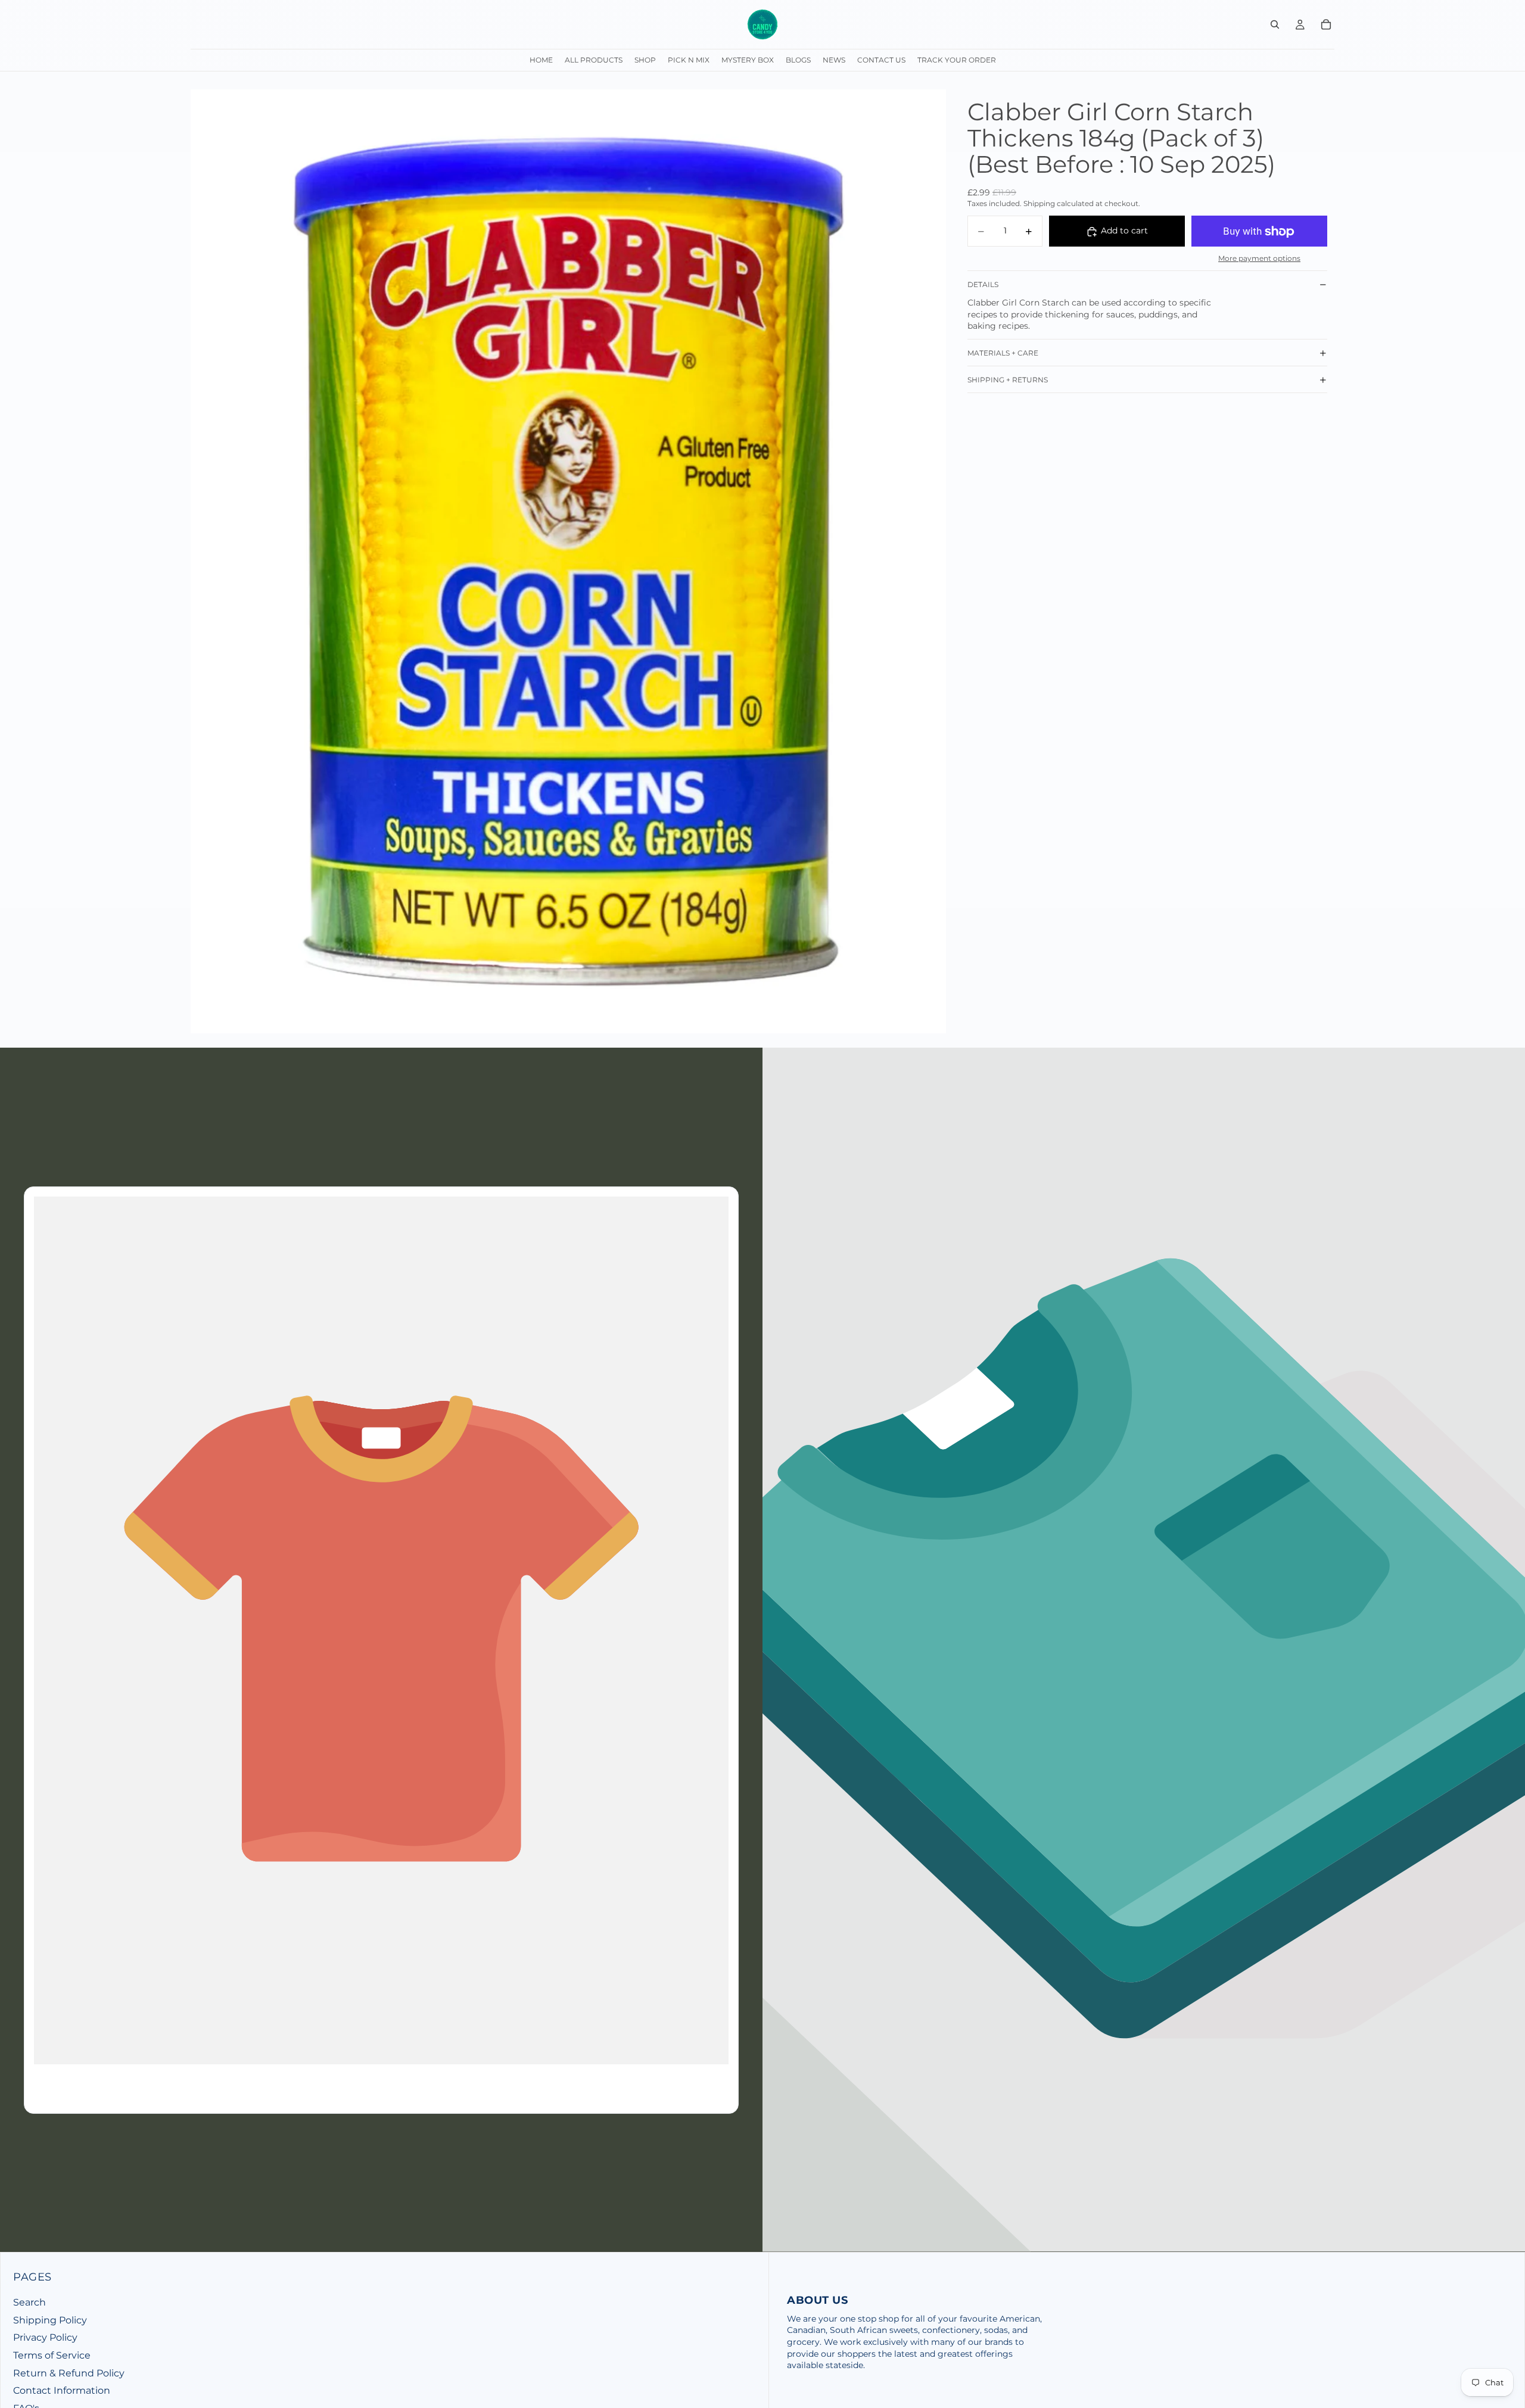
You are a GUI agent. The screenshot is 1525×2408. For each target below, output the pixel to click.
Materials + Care (1003, 353)
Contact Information (62, 2390)
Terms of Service (52, 2355)
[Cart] (1326, 24)
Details (983, 284)
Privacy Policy (45, 2337)
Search (29, 2302)
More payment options (1259, 258)
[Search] (1275, 24)
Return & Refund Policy (69, 2373)
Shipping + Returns (1008, 380)
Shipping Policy (50, 2320)
